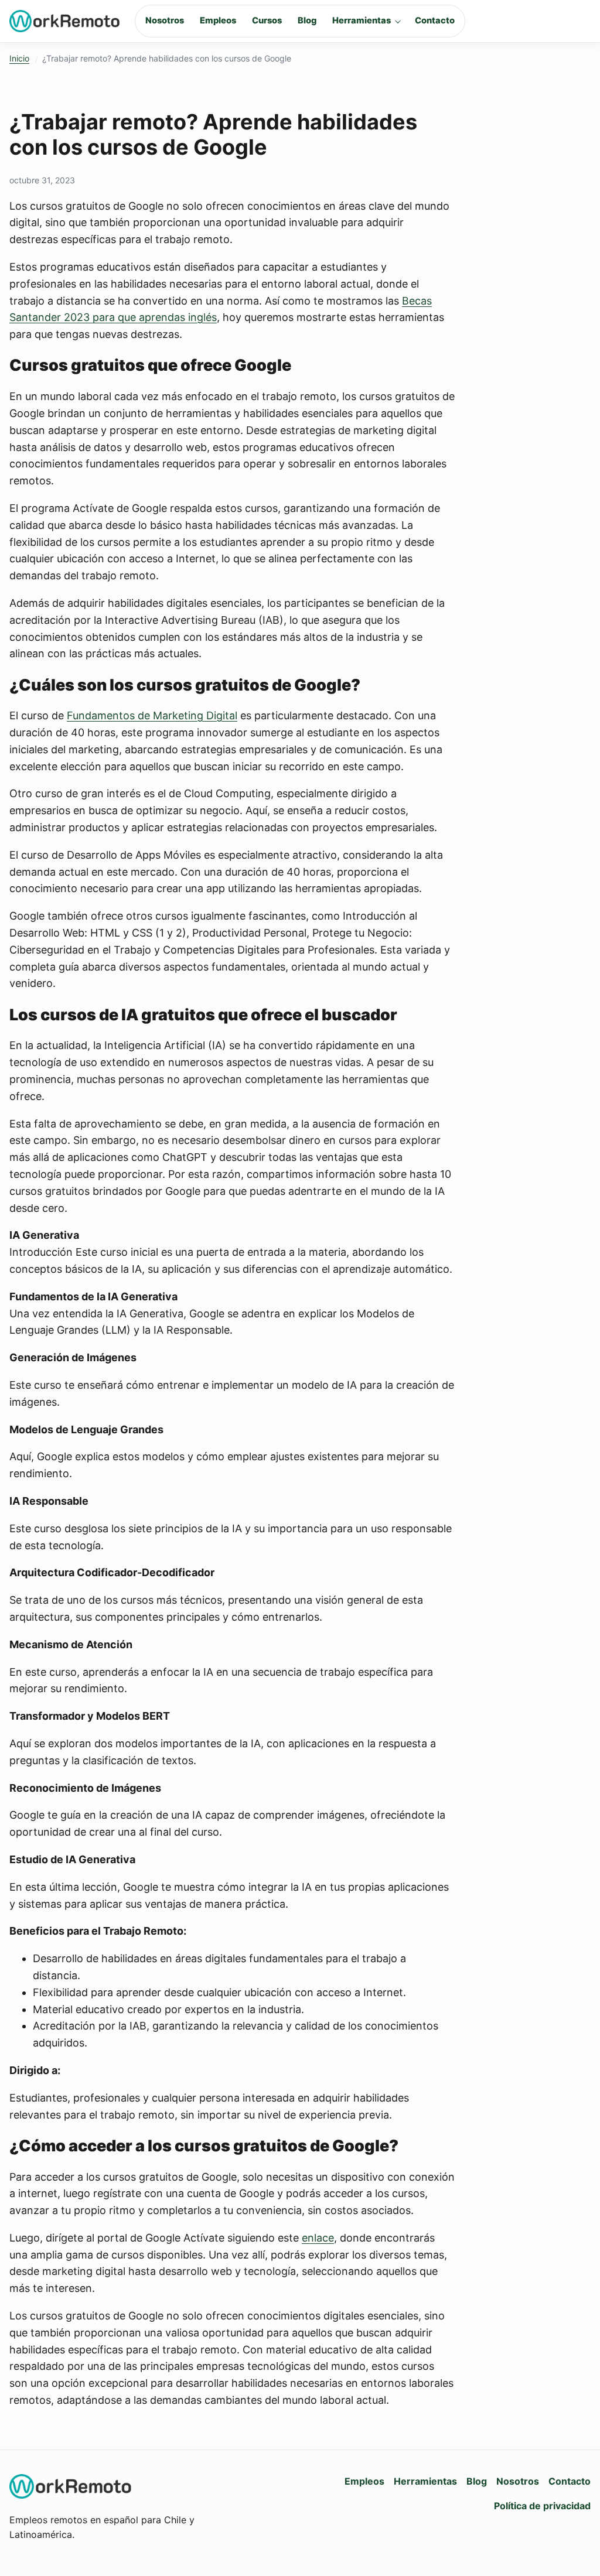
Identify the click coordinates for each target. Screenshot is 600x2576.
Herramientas (362, 21)
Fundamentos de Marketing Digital (152, 715)
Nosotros (165, 21)
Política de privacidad (542, 2506)
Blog (307, 21)
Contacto (435, 21)
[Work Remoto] (65, 21)
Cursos (267, 21)
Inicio (19, 58)
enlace (318, 2238)
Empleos (218, 21)
